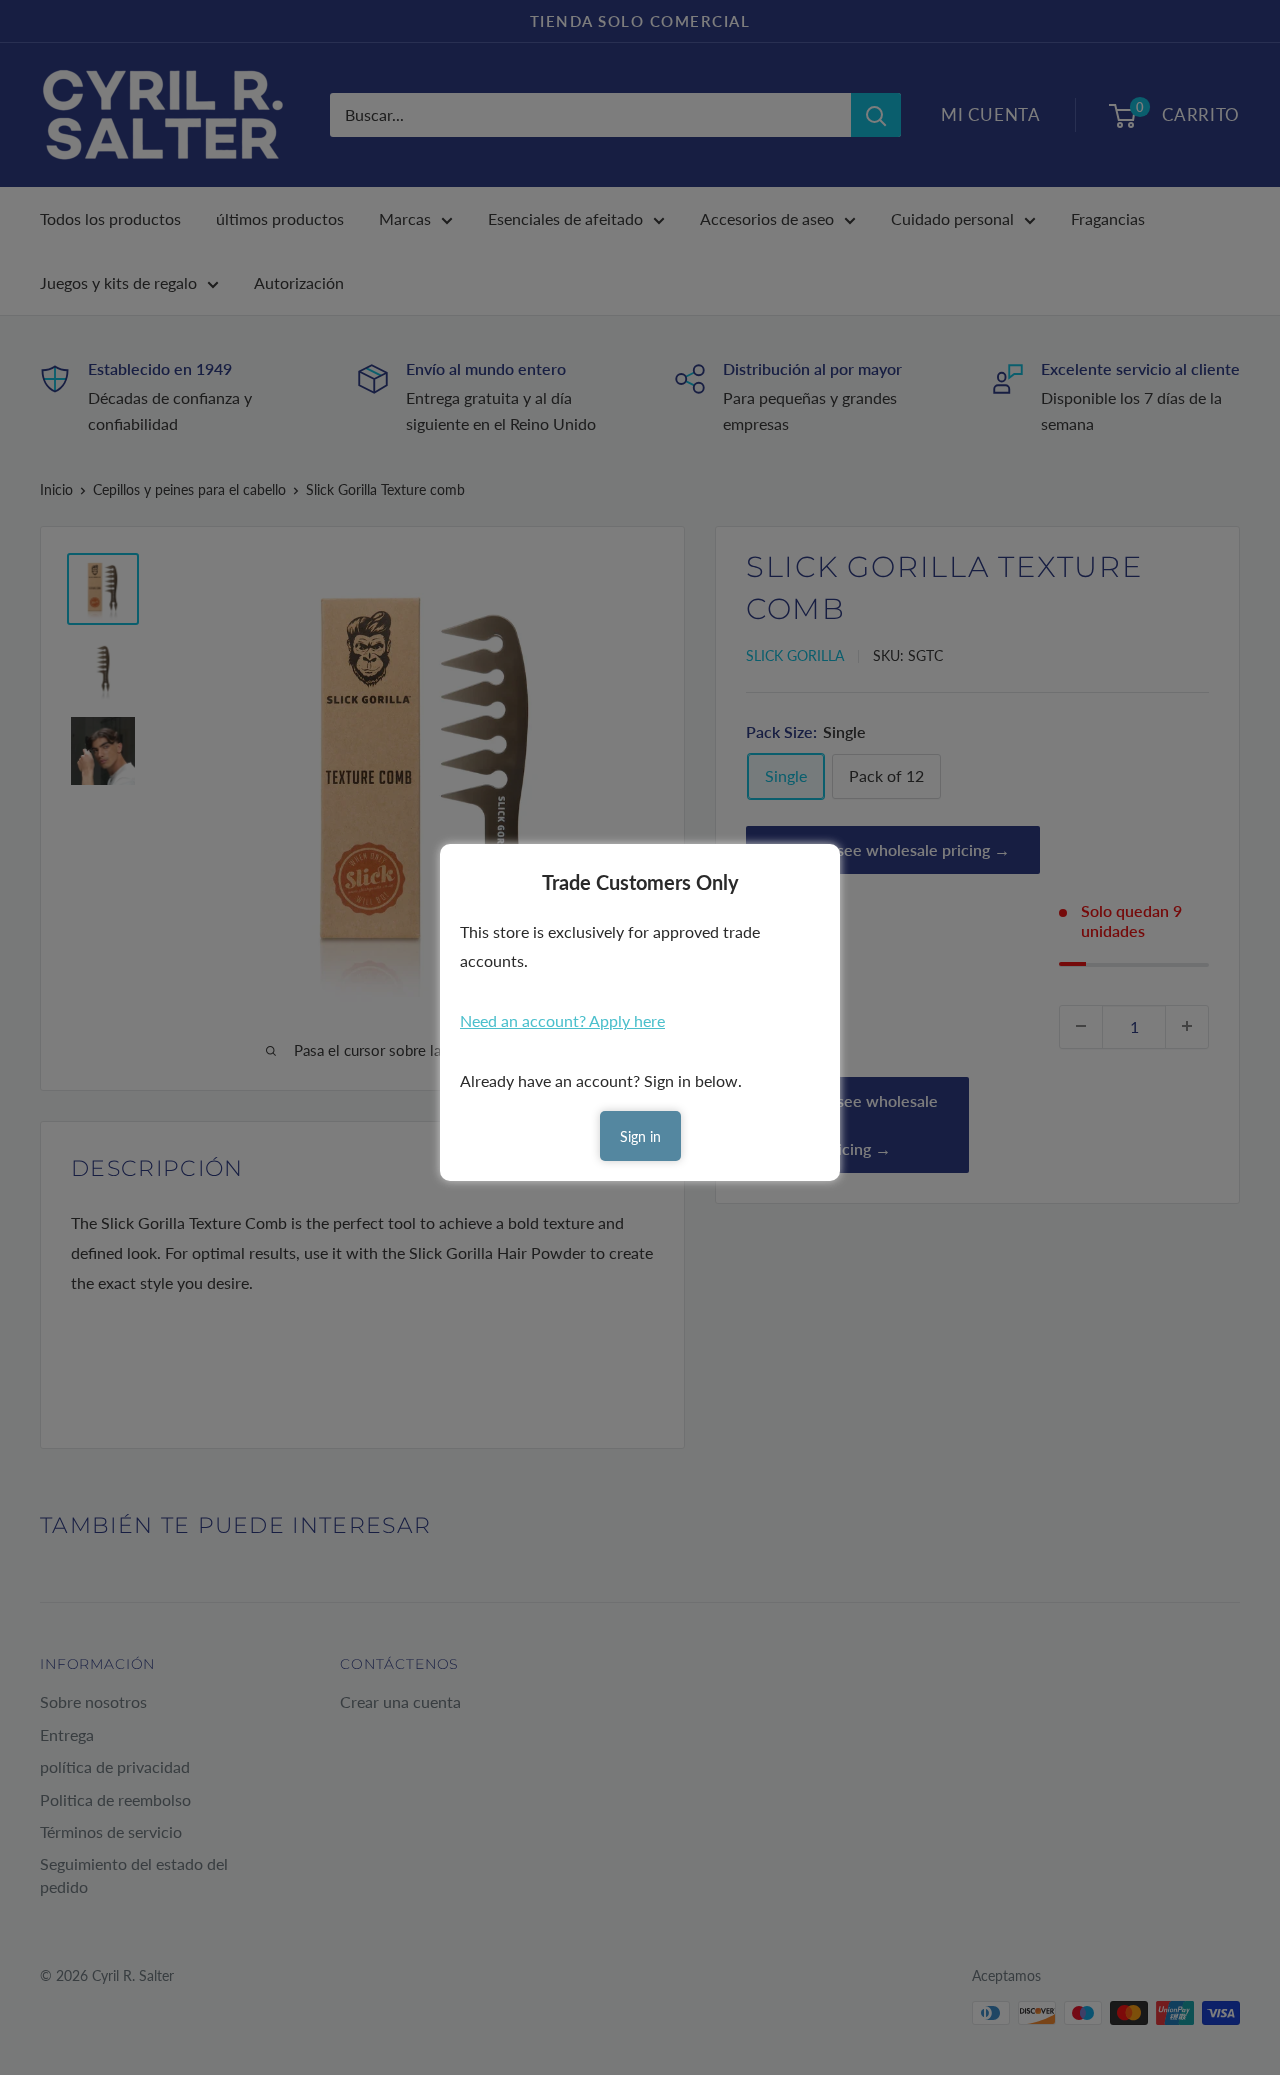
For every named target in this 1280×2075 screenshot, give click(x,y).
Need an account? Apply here (562, 1020)
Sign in (640, 1136)
